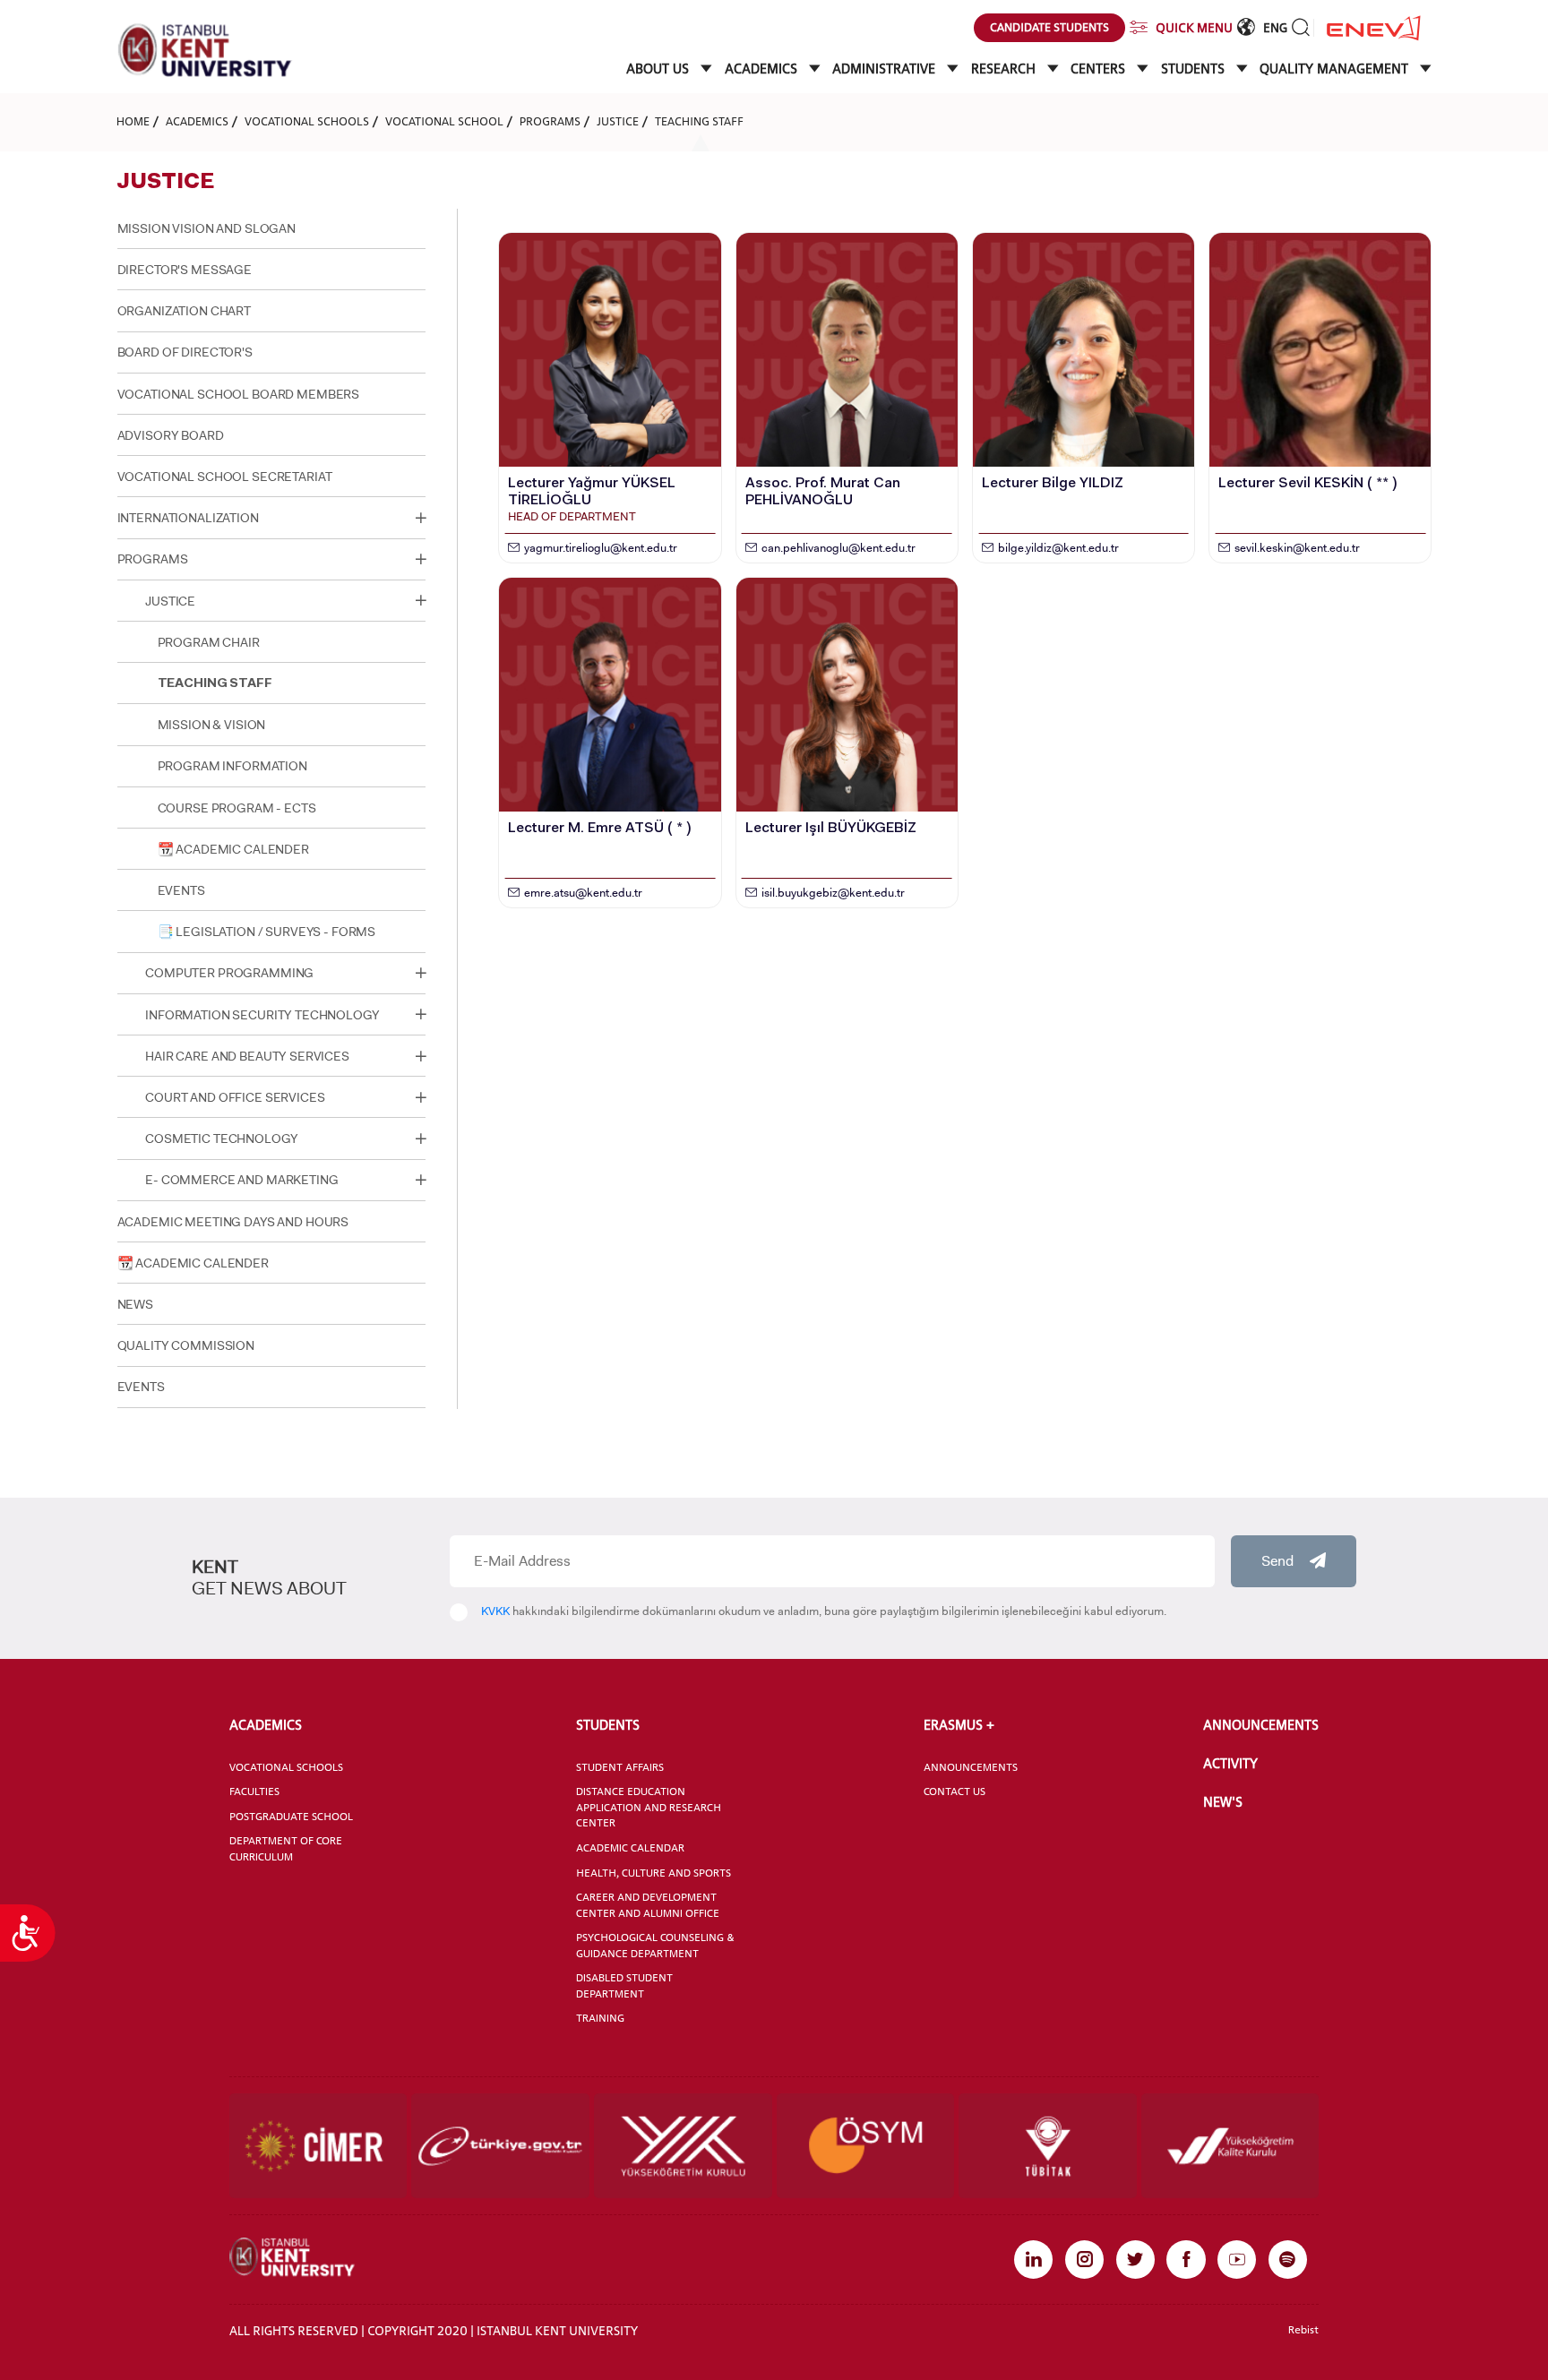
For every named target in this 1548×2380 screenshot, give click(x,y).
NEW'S (1223, 1802)
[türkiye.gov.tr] (500, 2146)
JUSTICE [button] (170, 601)
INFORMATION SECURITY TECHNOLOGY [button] (262, 1015)
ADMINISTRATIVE (886, 69)
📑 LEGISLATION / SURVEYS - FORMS (267, 932)
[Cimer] (318, 2146)
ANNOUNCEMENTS (971, 1767)
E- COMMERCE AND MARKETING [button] (241, 1180)
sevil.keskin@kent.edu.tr (1297, 548)
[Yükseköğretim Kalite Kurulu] (1230, 2146)
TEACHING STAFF (699, 121)
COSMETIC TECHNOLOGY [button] (221, 1138)
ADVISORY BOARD (171, 435)
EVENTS (181, 890)
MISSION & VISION (212, 725)
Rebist (1303, 2330)
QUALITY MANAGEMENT (1336, 69)
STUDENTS (1195, 69)
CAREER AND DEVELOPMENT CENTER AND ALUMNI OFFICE (648, 1905)
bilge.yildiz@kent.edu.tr (1058, 548)
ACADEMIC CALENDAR (630, 1848)
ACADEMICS (763, 69)
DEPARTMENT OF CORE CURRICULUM (286, 1849)
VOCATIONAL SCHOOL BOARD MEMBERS (239, 394)
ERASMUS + (959, 1725)
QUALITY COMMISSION (186, 1345)
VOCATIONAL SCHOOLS (307, 121)
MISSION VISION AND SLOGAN (206, 228)
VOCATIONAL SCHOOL (444, 121)
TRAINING (600, 2018)
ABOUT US (659, 69)
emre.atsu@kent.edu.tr (583, 893)
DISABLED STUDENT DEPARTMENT (624, 1986)
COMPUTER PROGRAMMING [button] (229, 973)
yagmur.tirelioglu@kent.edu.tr (601, 548)
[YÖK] (683, 2146)
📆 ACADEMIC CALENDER (233, 849)
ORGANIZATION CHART (184, 311)
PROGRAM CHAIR (209, 642)
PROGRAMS (550, 121)
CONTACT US (955, 1791)
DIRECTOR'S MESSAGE (185, 270)
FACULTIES (254, 1791)
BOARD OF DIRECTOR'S (185, 352)
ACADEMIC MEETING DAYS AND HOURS (233, 1222)
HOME (133, 121)
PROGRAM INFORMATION (232, 766)
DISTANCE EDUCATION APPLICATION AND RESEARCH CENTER (649, 1807)
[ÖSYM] (866, 2146)
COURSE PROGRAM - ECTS (237, 808)
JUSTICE (618, 121)
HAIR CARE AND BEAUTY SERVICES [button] (247, 1056)
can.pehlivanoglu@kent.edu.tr (838, 548)
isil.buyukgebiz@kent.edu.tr (833, 893)
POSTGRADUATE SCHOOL (291, 1817)
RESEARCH (1005, 69)
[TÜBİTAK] (1048, 2146)
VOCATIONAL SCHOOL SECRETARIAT (225, 477)
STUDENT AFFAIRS (620, 1767)
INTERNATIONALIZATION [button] (188, 518)
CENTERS (1100, 69)
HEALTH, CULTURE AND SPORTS (654, 1873)
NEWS (135, 1304)
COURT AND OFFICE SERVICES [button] (235, 1097)
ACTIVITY (1230, 1763)
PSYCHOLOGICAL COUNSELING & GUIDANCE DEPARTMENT (655, 1946)
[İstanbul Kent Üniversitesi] (205, 50)
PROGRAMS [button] (153, 559)
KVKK (495, 1611)
